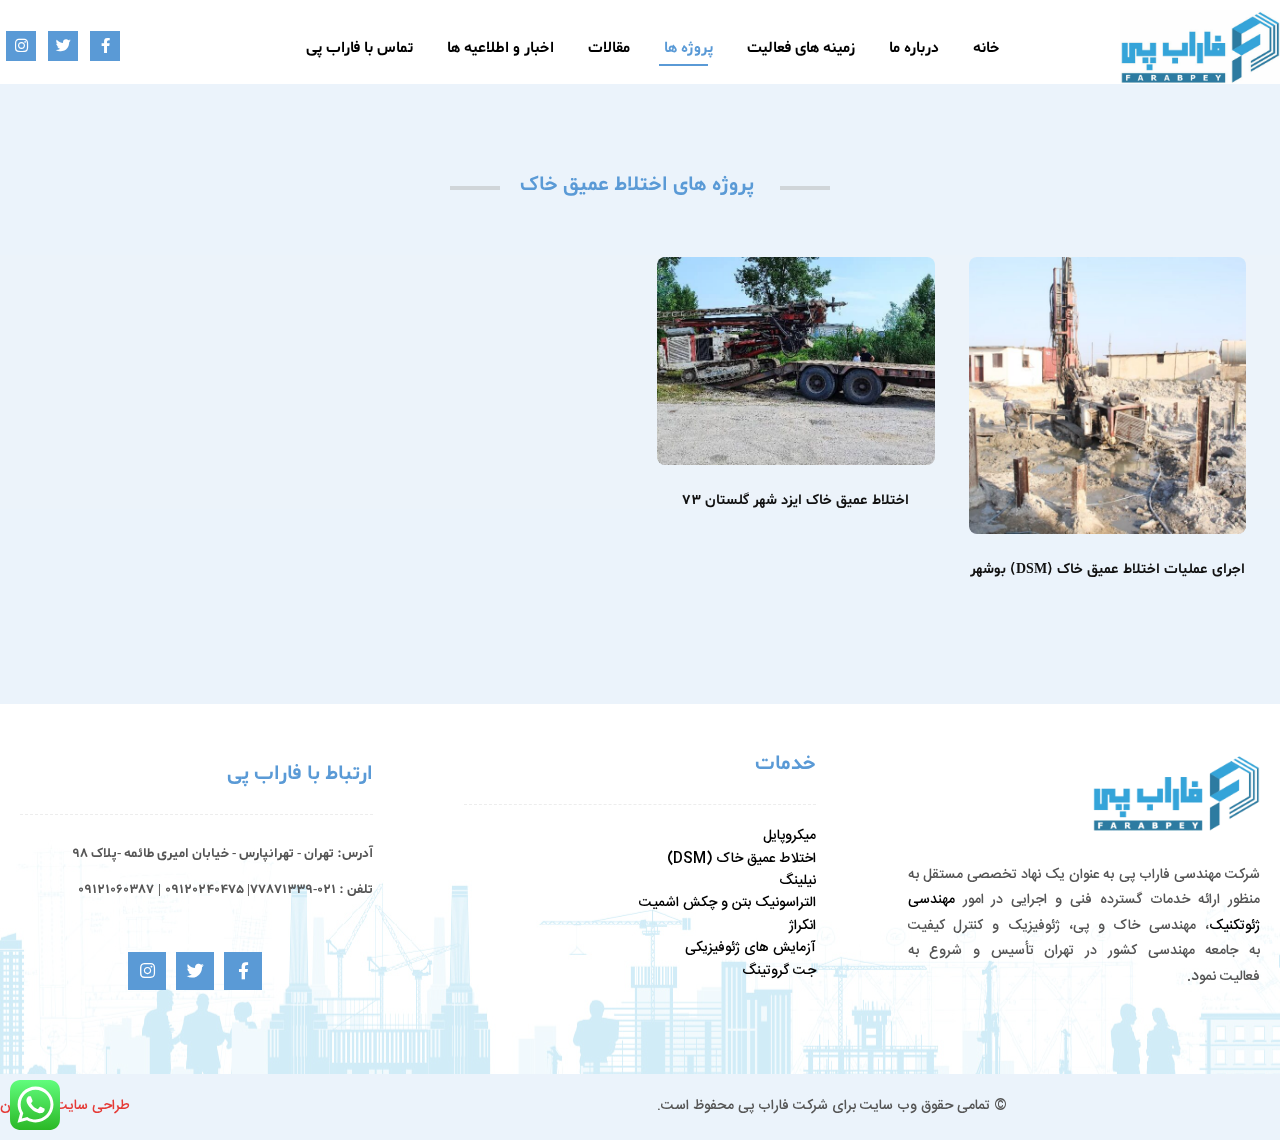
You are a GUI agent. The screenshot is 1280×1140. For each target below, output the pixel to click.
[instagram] (21, 46)
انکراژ (802, 926)
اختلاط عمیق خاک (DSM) (741, 859)
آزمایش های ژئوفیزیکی (750, 948)
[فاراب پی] (1200, 47)
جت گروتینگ (779, 971)
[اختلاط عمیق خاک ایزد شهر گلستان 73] (796, 361)
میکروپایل (789, 836)
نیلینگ (797, 881)
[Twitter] (63, 46)
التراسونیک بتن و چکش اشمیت (727, 903)
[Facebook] (105, 46)
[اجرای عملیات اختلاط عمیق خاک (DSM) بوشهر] (1108, 396)
